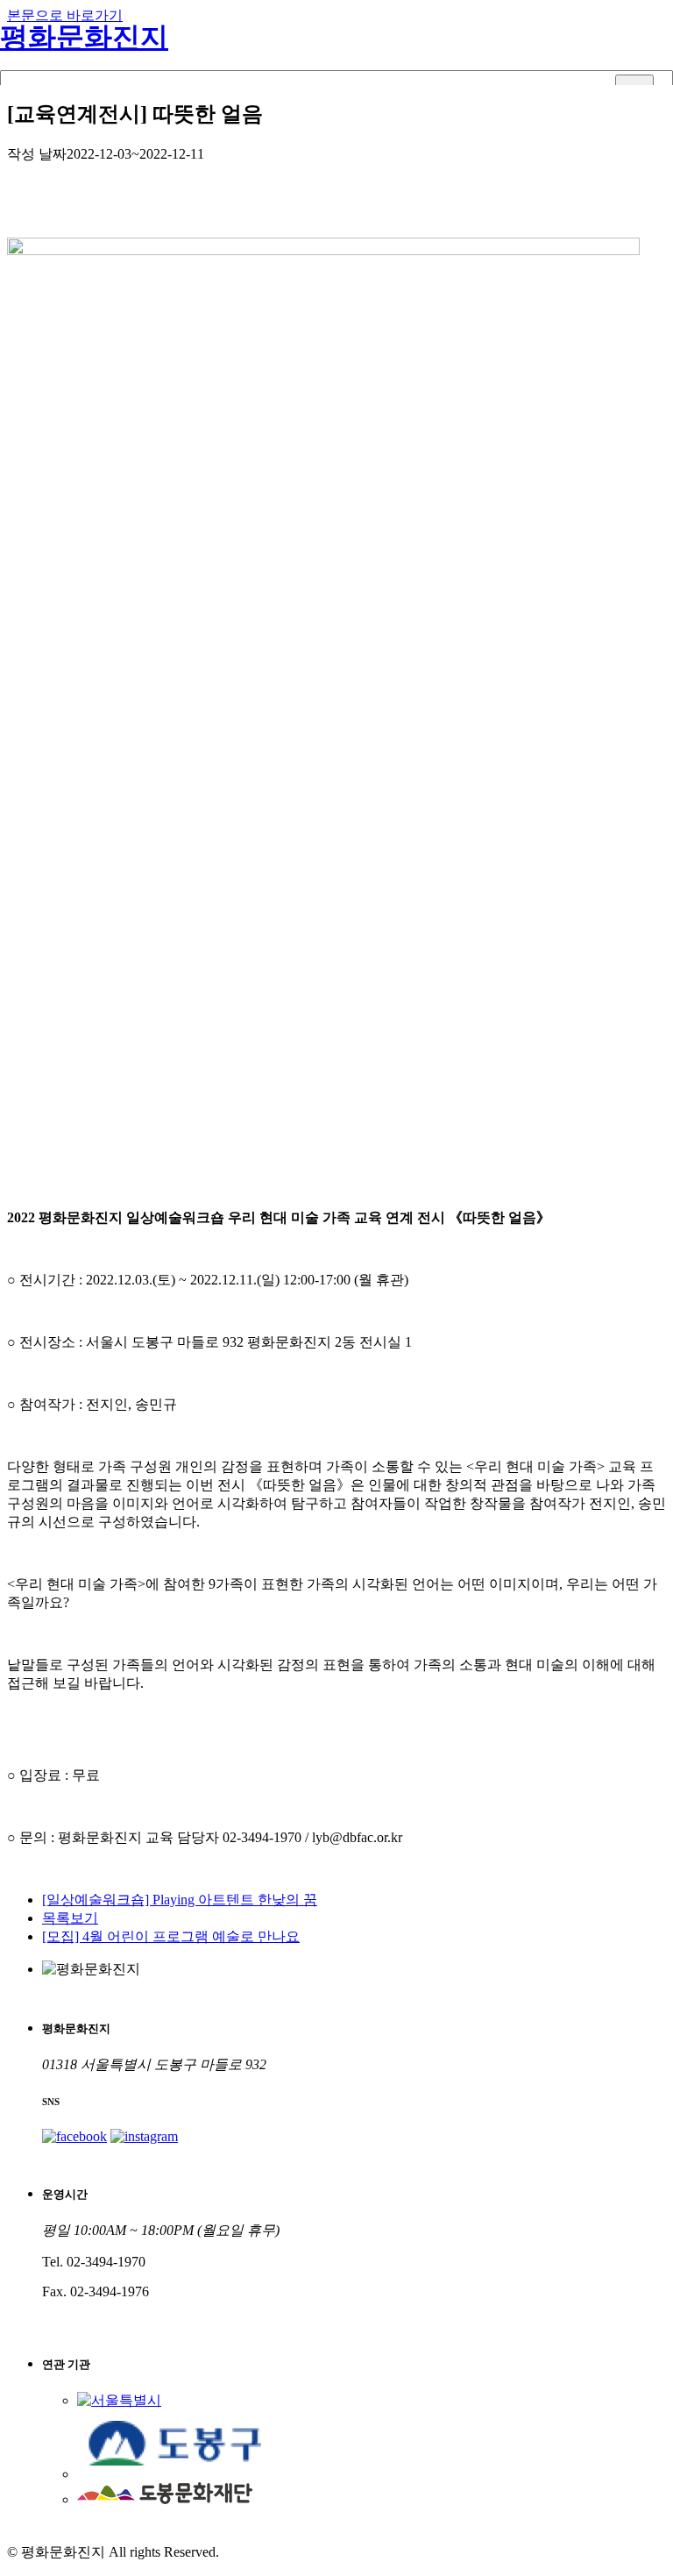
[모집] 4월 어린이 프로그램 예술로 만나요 (171, 1936)
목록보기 (70, 1918)
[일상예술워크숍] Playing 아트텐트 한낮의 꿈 (180, 1900)
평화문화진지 (84, 37)
